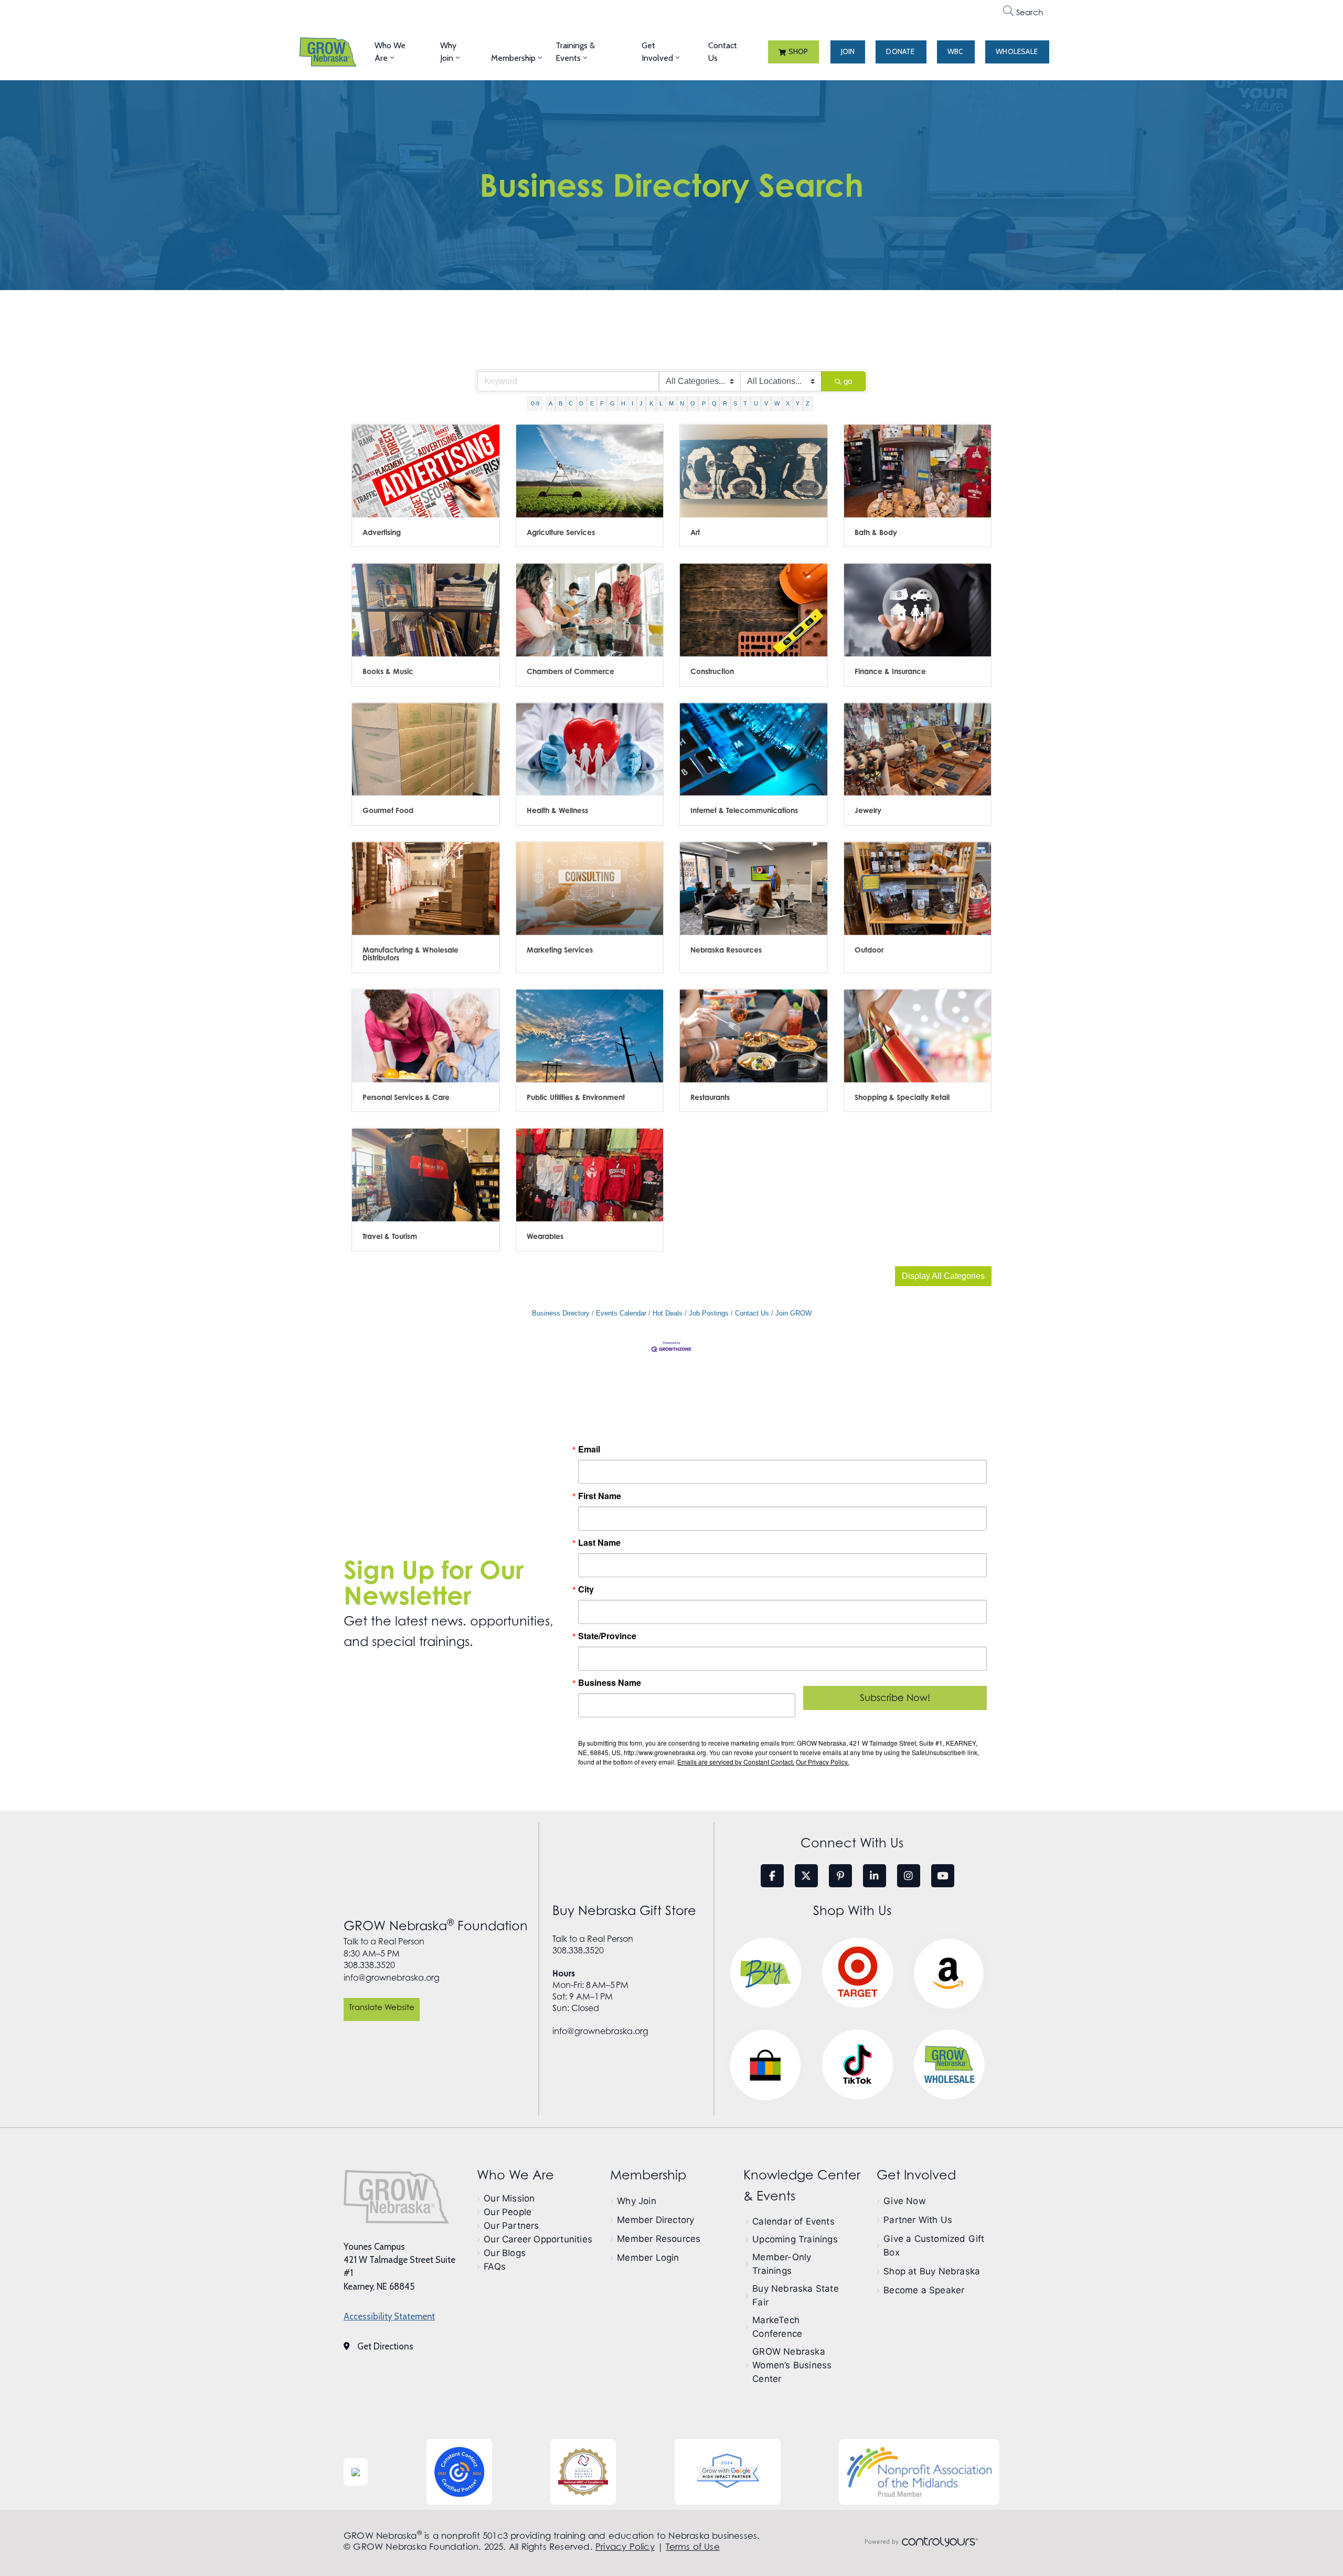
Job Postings (709, 1313)
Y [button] (798, 403)
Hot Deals (668, 1313)
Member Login (648, 2258)
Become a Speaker (924, 2290)
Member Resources (659, 2239)
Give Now (905, 2201)
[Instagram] (909, 1876)
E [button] (592, 403)
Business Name (610, 1683)
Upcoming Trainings (795, 2239)
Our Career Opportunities (538, 2239)
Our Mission (509, 2198)
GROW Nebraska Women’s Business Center (792, 2365)
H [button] (623, 403)
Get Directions (385, 2346)
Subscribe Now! (895, 1698)
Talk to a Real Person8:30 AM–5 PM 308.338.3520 (384, 1953)
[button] (793, 52)
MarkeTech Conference (777, 2327)
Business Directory (561, 1313)
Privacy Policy (625, 2547)
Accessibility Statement (389, 2316)
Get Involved (657, 52)
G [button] (612, 403)
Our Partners (511, 2226)
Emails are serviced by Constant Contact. (736, 1762)
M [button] (671, 403)
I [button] (632, 403)
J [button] (641, 403)
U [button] (756, 403)
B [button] (561, 403)
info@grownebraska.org (392, 1978)
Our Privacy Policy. (822, 1762)
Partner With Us (918, 2220)
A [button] (551, 403)
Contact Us (723, 52)
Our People (508, 2212)
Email (589, 1449)
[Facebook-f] (772, 1876)
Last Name (599, 1543)
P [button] (704, 403)
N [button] (682, 403)
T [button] (745, 403)
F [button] (602, 403)
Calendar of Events (793, 2221)
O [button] (693, 403)
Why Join (448, 52)
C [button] (571, 403)
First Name (600, 1496)
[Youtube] (943, 1876)
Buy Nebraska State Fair (796, 2295)
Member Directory (655, 2220)
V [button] (766, 403)
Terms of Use (692, 2547)
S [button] (735, 403)
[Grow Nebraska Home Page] (396, 2197)
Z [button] (808, 403)
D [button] (581, 403)
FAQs (495, 2267)
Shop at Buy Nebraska (932, 2271)
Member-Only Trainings (782, 2264)
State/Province (607, 1636)
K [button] (651, 403)
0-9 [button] (535, 403)
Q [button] (714, 403)
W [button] (777, 403)
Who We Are (390, 52)
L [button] (661, 403)
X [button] (788, 403)
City (586, 1589)
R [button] (725, 403)
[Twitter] (806, 1876)
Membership (513, 58)
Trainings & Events (575, 52)
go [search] (848, 381)
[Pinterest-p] (840, 1876)
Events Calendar (621, 1313)
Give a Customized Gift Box (934, 2246)
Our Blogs (505, 2253)
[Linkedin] (875, 1876)
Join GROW (793, 1313)
